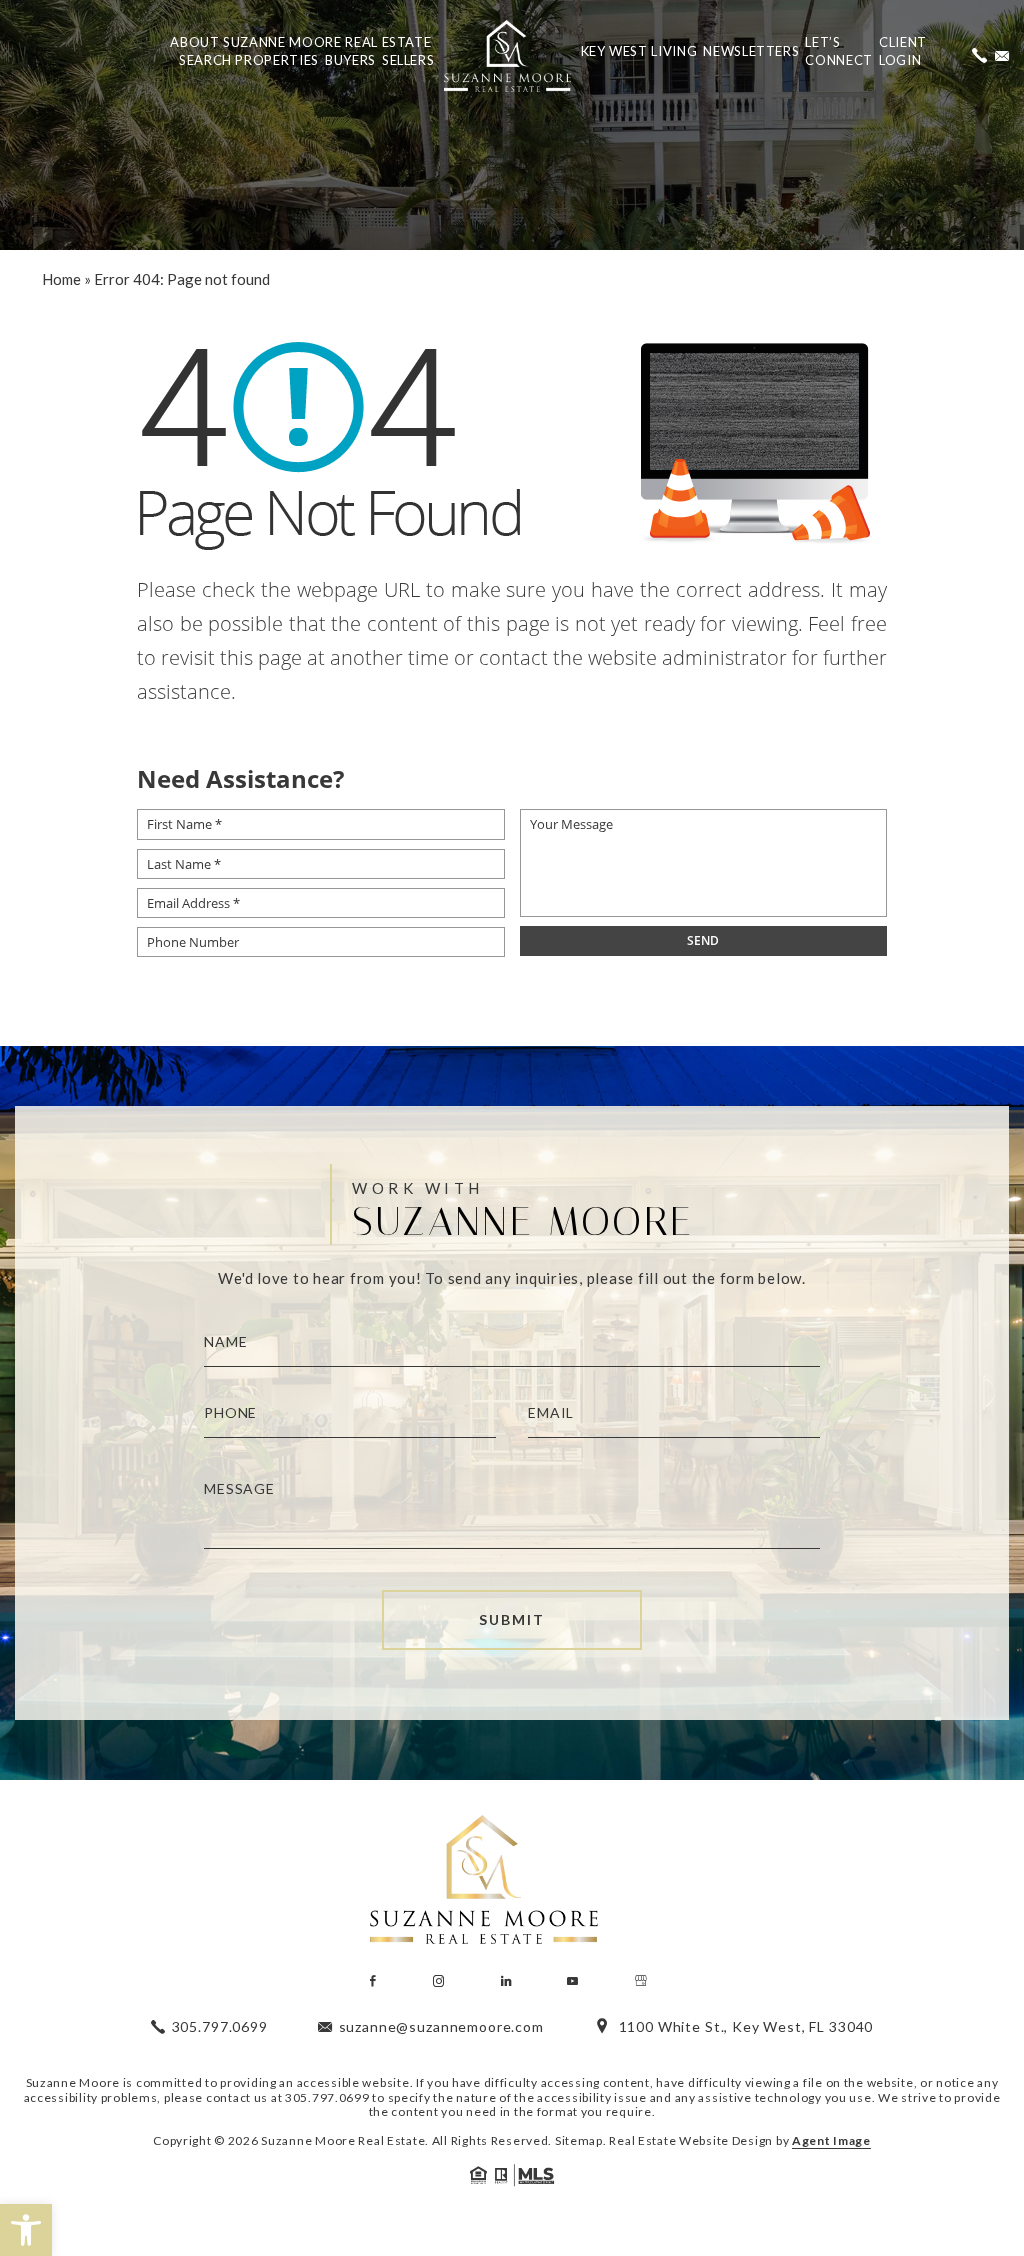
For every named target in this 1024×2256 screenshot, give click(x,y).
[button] (26, 2230)
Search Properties (249, 60)
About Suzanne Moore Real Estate (300, 42)
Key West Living (639, 51)
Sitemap (579, 2140)
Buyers (350, 60)
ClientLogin (903, 51)
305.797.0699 (327, 2097)
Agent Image (831, 2140)
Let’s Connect (839, 51)
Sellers (408, 60)
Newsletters (751, 51)
